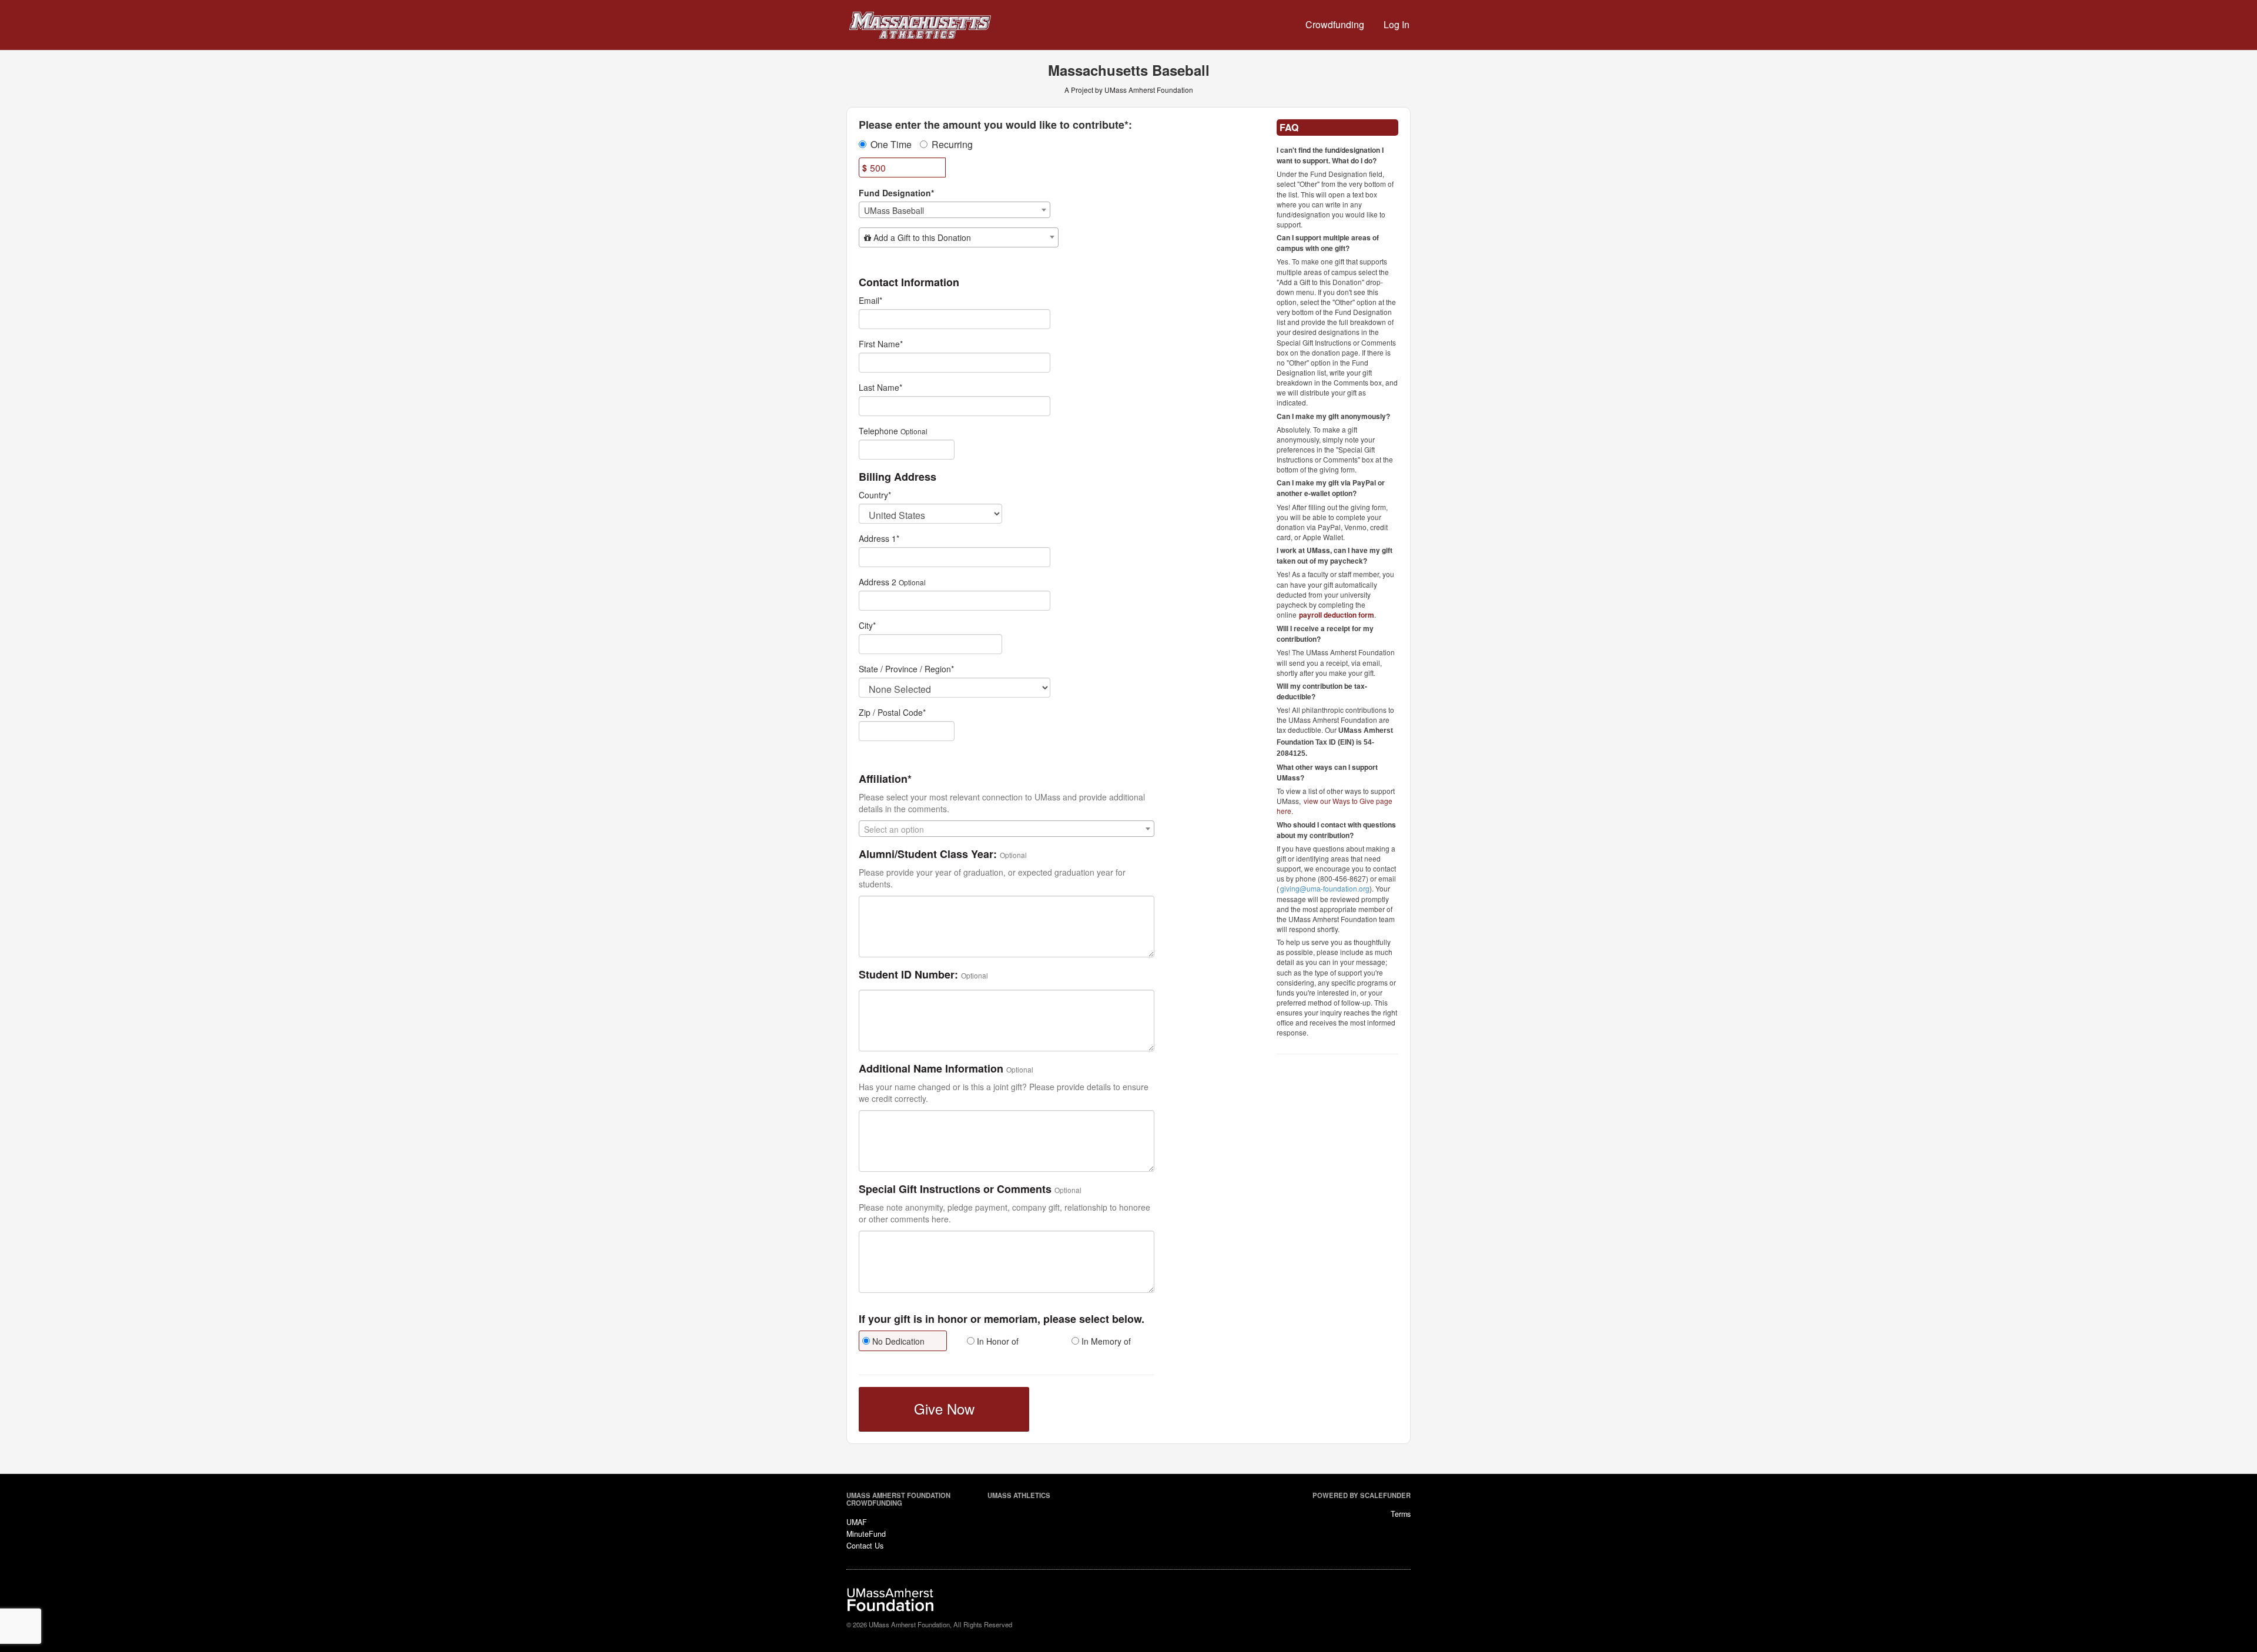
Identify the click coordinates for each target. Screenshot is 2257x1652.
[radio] (902, 1342)
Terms (1401, 1514)
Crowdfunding (1335, 24)
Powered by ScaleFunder (1362, 1495)
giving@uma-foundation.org (1325, 888)
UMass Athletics (1019, 1495)
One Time (891, 145)
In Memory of (1105, 1341)
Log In (1397, 24)
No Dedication (897, 1341)
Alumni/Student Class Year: (928, 855)
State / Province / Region (906, 669)
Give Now (944, 1408)
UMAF (857, 1522)
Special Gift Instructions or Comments (955, 1189)
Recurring (952, 145)
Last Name (880, 387)
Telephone (878, 431)
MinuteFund (866, 1534)
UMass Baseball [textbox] (894, 210)
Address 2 (878, 582)
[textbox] (959, 237)
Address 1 (879, 538)
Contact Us (865, 1546)
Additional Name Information (931, 1069)
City (867, 625)
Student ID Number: (908, 975)
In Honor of (997, 1341)
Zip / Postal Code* (892, 712)
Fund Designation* (896, 193)
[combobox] (955, 210)
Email (870, 300)
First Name (881, 344)
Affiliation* (885, 779)
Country (875, 495)
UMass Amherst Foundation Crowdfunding (898, 1499)
